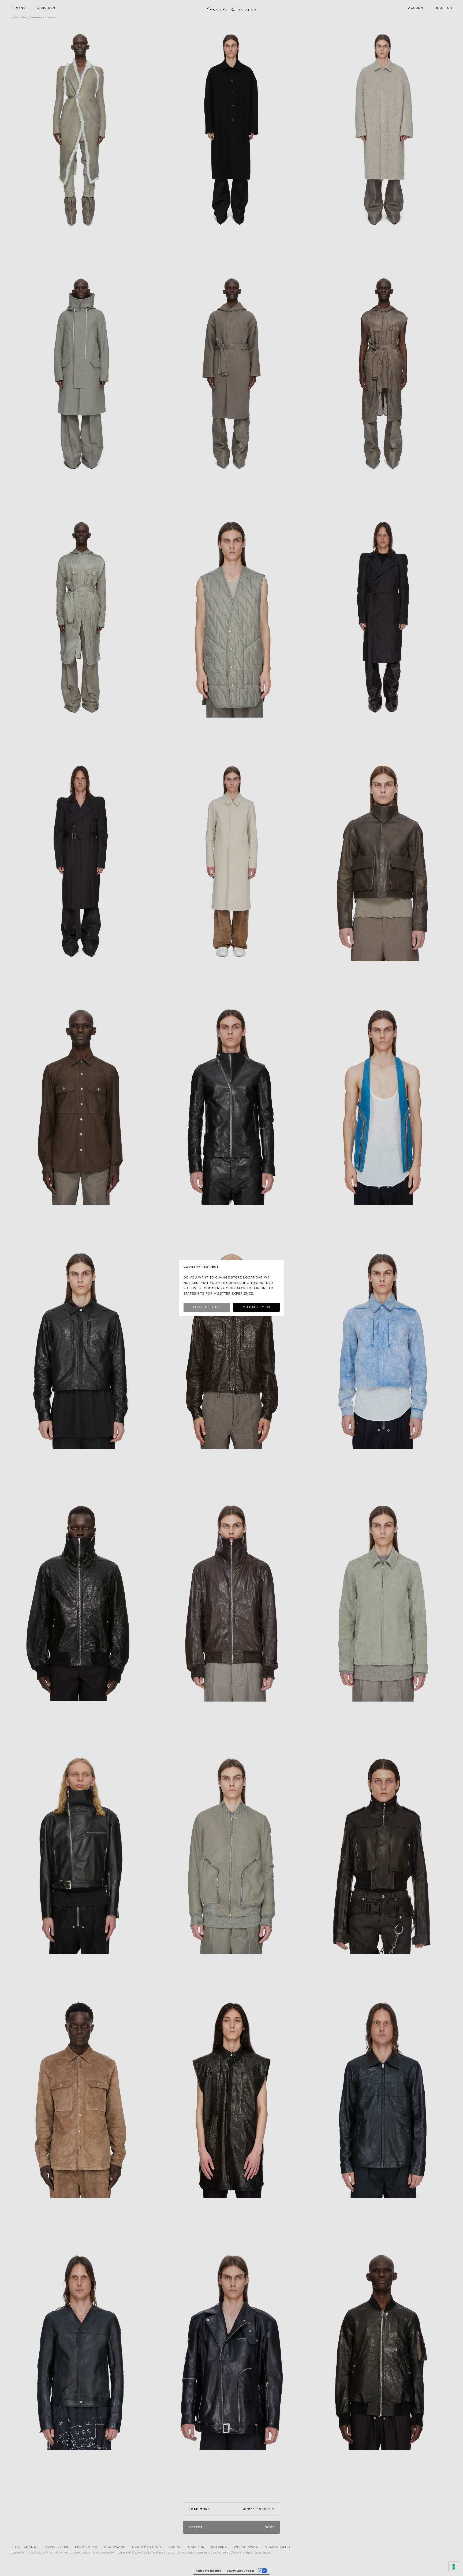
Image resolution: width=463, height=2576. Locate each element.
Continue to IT (207, 1307)
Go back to (256, 1307)
